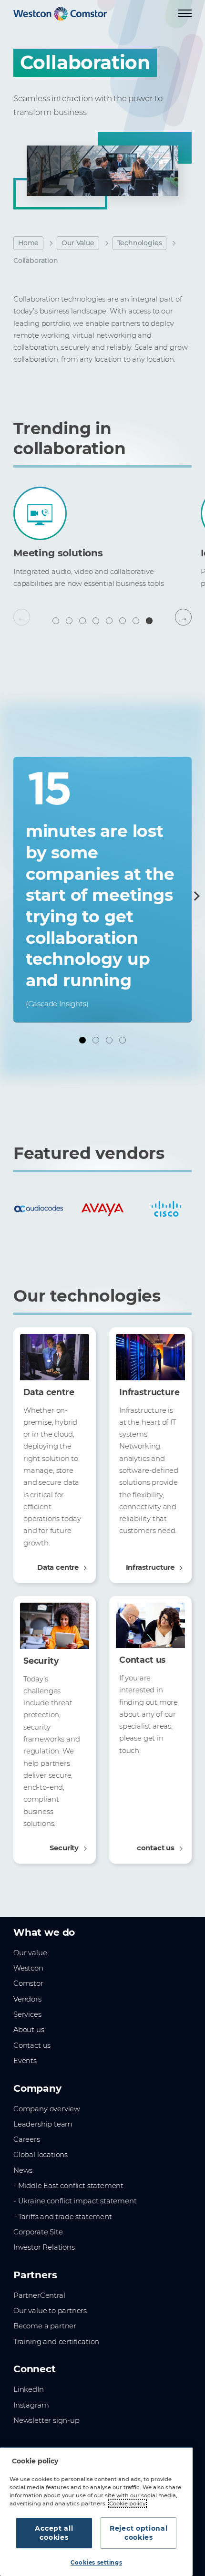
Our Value (78, 243)
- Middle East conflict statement (68, 2186)
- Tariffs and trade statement (63, 2217)
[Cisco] (166, 1209)
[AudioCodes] (39, 1209)
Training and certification (56, 2342)
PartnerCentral (39, 2295)
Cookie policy (127, 2503)
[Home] (60, 14)
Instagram (31, 2405)
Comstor (28, 1983)
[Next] (195, 896)
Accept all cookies (54, 2533)
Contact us (32, 2045)
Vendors (27, 1999)
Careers (27, 2139)
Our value (30, 1953)
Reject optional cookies (139, 2533)
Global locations (41, 2155)
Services (27, 2014)
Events (25, 2061)
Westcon (28, 1968)
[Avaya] (102, 1209)
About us (29, 2030)
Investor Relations (44, 2247)
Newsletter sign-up (46, 2420)
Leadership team (43, 2124)
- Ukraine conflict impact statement (75, 2201)
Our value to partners (50, 2311)
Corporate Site (38, 2232)
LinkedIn (29, 2389)
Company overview (47, 2109)
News (23, 2170)
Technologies (140, 243)
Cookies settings (96, 2563)
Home (28, 243)
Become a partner (45, 2326)
